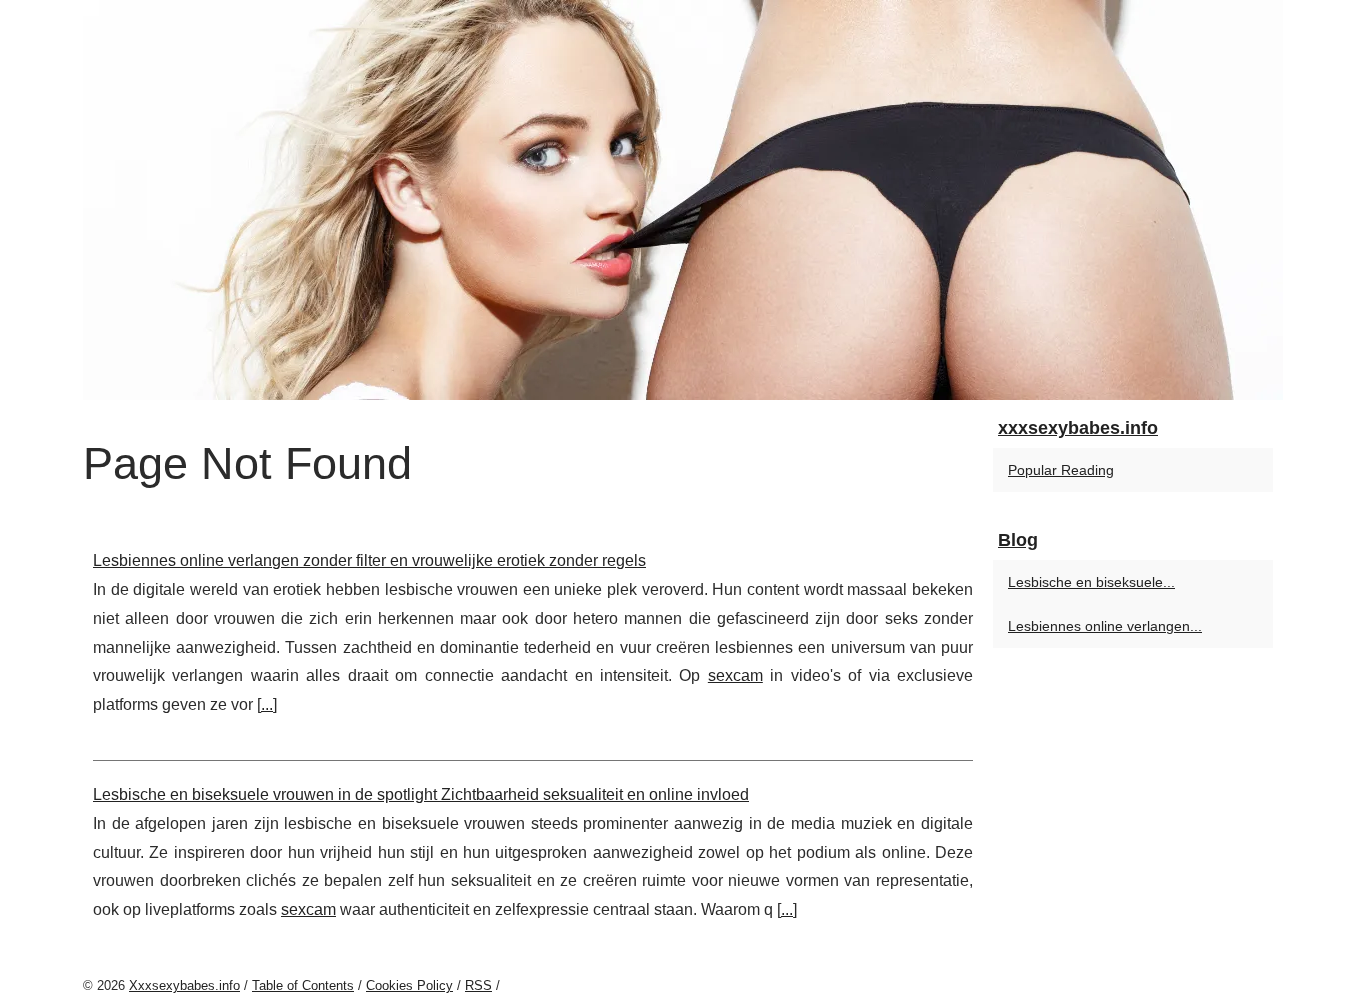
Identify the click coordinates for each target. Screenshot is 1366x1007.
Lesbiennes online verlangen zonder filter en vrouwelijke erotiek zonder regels (369, 560)
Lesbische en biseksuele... (1091, 582)
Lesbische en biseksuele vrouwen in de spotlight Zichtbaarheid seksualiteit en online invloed (421, 794)
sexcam (735, 675)
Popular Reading (1061, 470)
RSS (478, 985)
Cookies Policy (409, 985)
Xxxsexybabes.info (184, 985)
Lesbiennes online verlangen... (1105, 626)
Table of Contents (303, 985)
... (267, 704)
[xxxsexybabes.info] (683, 200)
